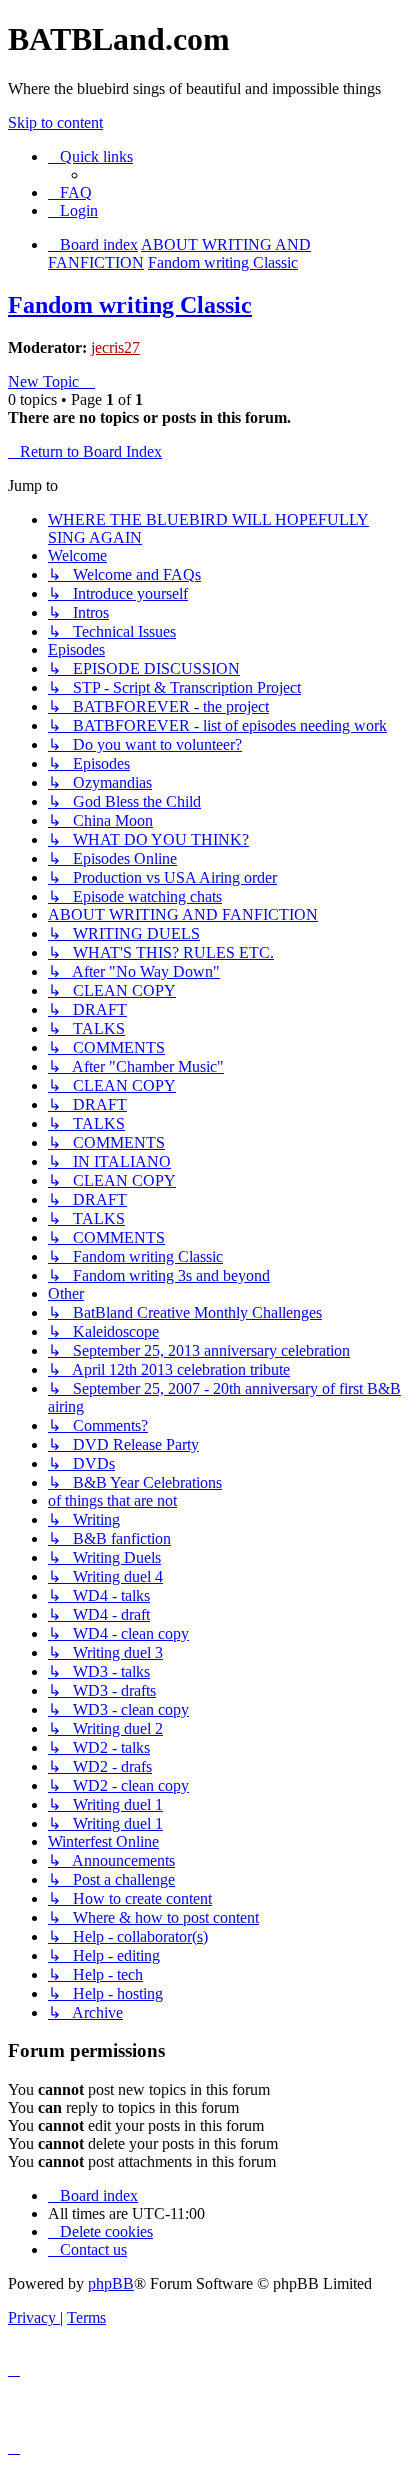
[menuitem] (70, 192)
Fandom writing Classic (130, 305)
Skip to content (55, 122)
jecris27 (115, 347)
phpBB (111, 2283)
